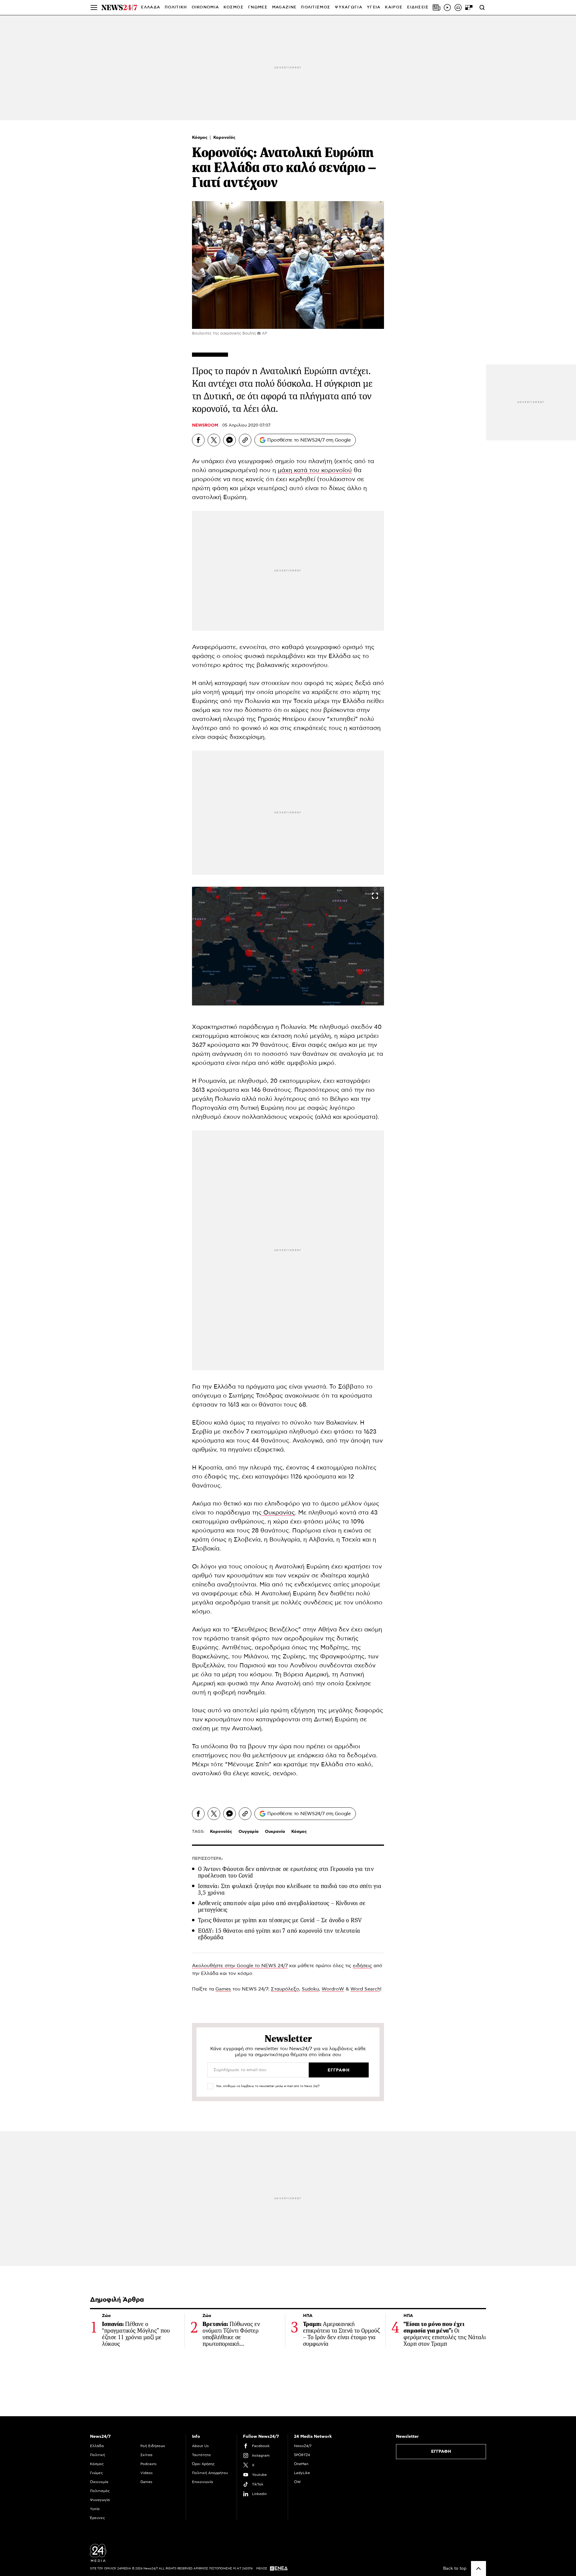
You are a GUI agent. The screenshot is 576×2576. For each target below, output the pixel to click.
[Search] (482, 7)
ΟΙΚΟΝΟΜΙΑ (205, 7)
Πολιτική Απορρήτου (210, 2473)
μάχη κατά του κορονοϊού (315, 470)
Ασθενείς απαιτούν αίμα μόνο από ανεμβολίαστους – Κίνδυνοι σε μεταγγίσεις (282, 1906)
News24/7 (303, 2446)
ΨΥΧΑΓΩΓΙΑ (349, 7)
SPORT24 (302, 2455)
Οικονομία (99, 2482)
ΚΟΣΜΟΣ (234, 7)
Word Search (365, 1989)
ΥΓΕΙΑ (374, 7)
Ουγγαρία (249, 1832)
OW (297, 2482)
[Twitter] (214, 440)
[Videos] (447, 7)
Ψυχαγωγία (100, 2500)
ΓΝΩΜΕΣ (258, 7)
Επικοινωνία (202, 2482)
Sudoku (310, 1989)
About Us (200, 2446)
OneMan (301, 2464)
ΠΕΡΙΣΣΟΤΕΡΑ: (207, 1859)
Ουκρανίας (278, 1513)
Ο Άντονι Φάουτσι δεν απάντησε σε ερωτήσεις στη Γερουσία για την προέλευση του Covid (286, 1872)
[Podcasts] (458, 7)
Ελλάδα (97, 2446)
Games (223, 1989)
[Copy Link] (245, 440)
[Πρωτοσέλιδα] (436, 7)
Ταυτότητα (201, 2455)
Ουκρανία (275, 1832)
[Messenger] (229, 440)
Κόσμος (200, 138)
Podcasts (148, 2464)
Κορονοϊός (224, 138)
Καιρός (394, 7)
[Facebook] (198, 440)
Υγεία (95, 2509)
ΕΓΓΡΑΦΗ (441, 2452)
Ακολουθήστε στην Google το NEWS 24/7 (240, 1966)
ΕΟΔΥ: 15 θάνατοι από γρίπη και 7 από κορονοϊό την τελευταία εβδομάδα (279, 1934)
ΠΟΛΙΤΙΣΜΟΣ (316, 7)
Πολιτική (97, 2455)
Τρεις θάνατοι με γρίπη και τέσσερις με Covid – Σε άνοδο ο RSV (280, 1920)
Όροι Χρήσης (203, 2464)
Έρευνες (97, 2518)
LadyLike (302, 2473)
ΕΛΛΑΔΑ (151, 7)
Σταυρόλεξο (285, 1989)
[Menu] (94, 7)
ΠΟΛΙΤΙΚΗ (176, 7)
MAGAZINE (284, 7)
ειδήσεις (362, 1966)
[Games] (469, 7)
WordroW (333, 1989)
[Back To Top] (478, 2569)
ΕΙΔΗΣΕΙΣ (418, 7)
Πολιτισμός (100, 2491)
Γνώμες (96, 2473)
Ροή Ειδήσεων (153, 2446)
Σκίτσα (146, 2455)
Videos (147, 2473)
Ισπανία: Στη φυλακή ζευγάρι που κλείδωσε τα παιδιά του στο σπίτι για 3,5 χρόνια (290, 1889)
